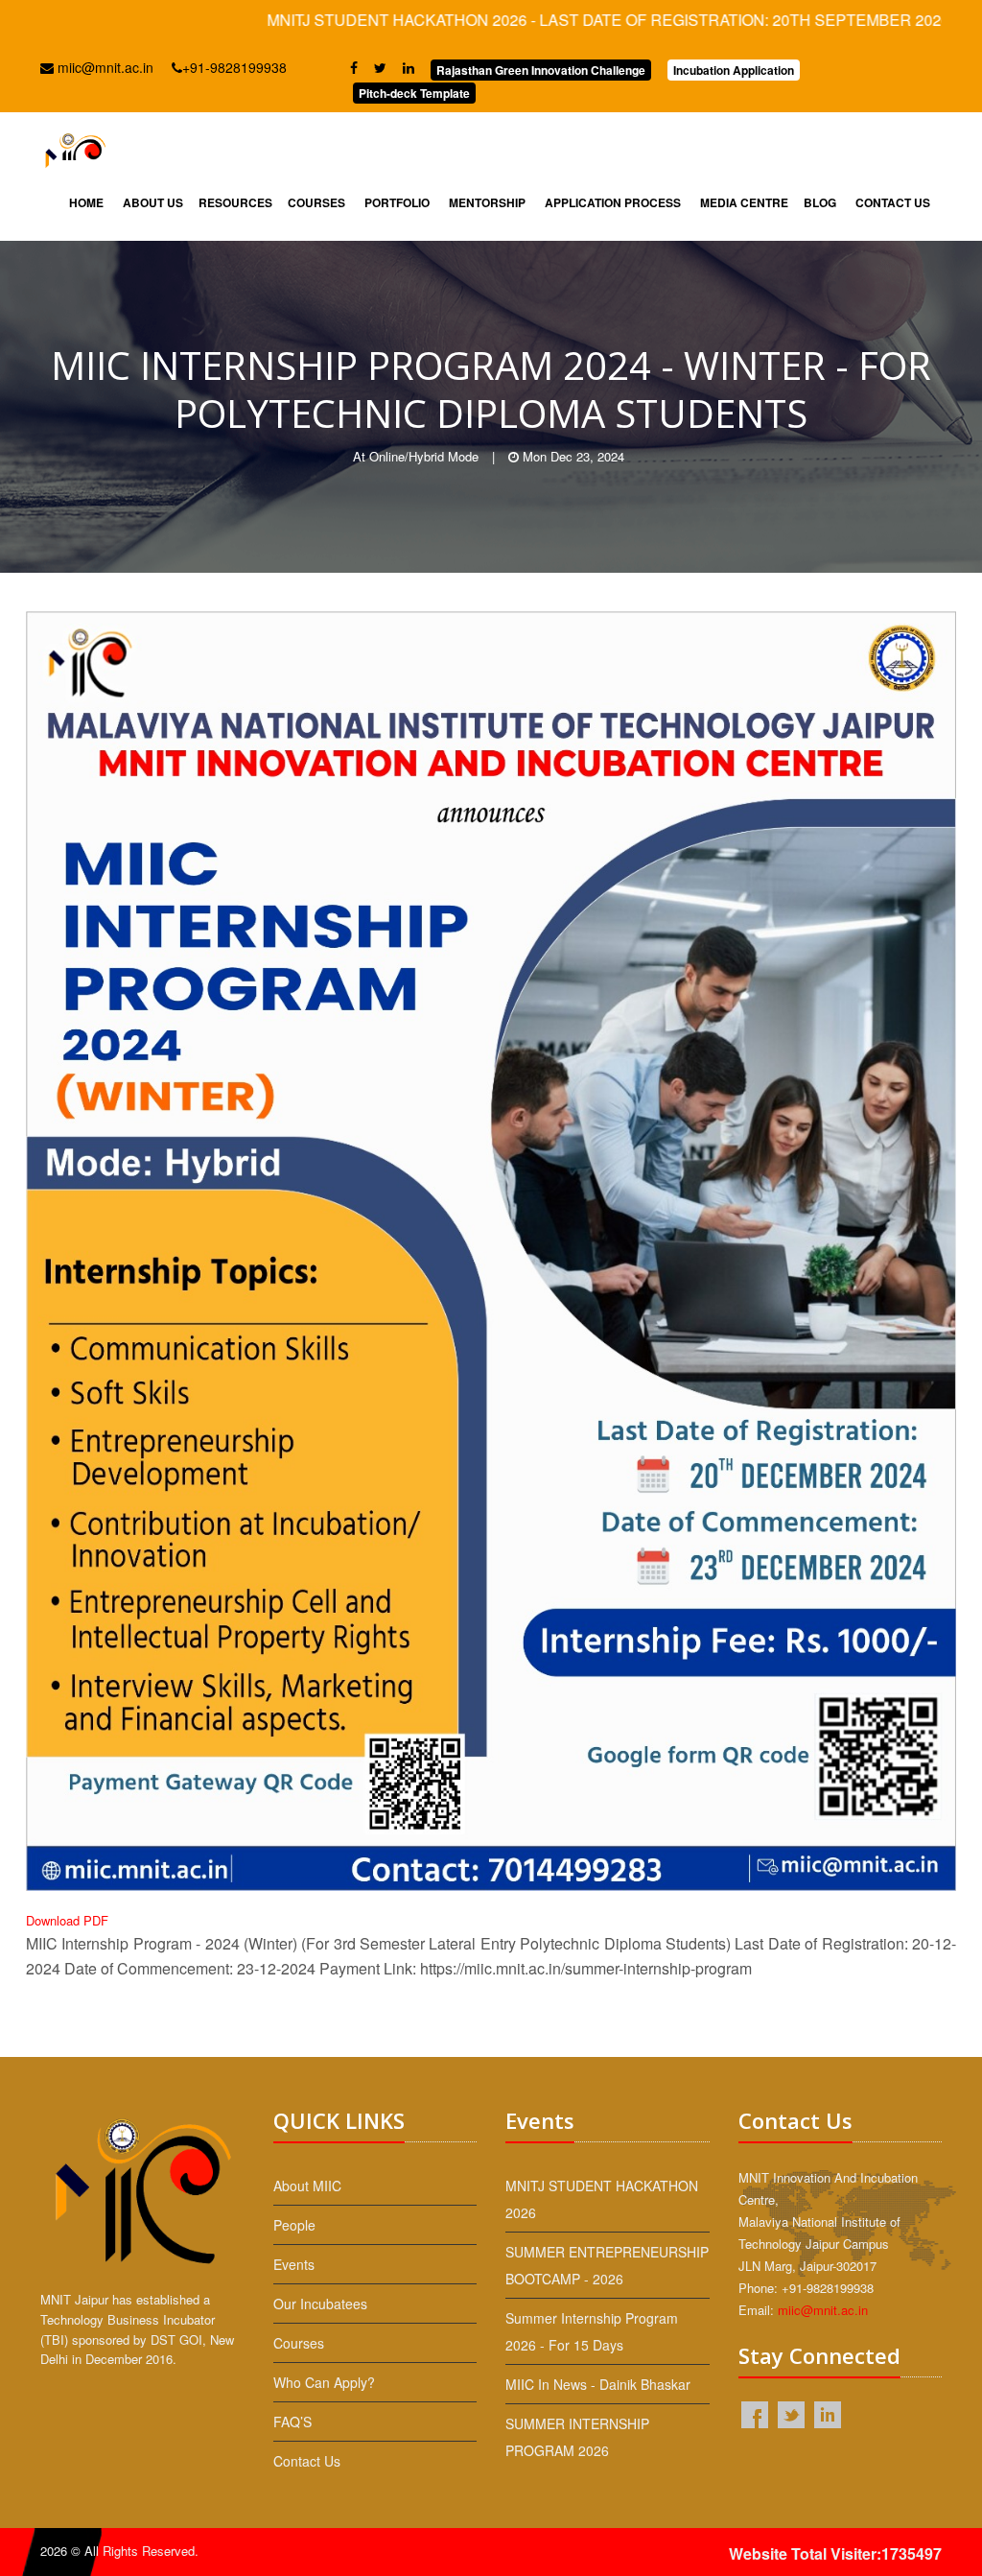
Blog (820, 202)
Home (86, 202)
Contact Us (893, 202)
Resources (235, 202)
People (294, 2225)
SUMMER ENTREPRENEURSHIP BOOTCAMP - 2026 (607, 2265)
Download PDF (67, 1920)
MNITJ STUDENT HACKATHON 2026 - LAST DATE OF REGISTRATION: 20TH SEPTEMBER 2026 (526, 20)
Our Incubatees (320, 2304)
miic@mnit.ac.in (104, 67)
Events (294, 2264)
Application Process (613, 202)
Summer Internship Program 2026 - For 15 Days (592, 2331)
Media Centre (744, 202)
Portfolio (397, 202)
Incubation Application (734, 70)
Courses (316, 202)
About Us (153, 202)
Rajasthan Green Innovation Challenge (541, 70)
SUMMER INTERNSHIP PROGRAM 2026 (577, 2437)
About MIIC (307, 2186)
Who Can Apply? (324, 2382)
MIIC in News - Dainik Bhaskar (598, 2384)
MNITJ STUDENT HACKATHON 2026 (602, 2199)
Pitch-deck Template (414, 93)
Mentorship (487, 202)
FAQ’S (292, 2422)
